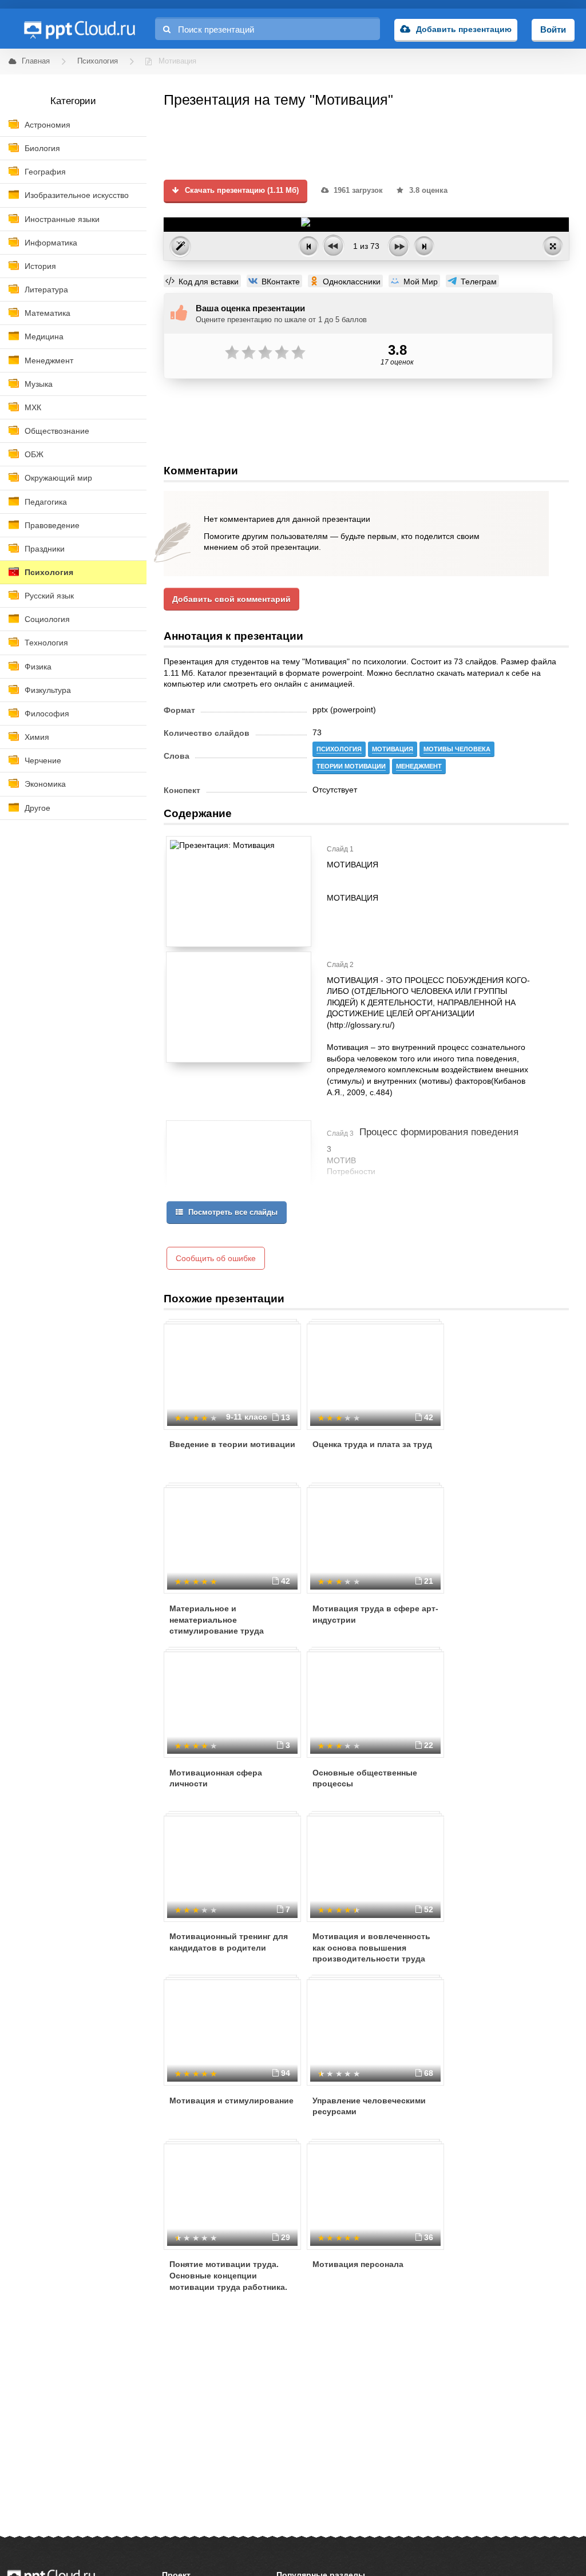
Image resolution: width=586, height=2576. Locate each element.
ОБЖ (34, 454)
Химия (37, 737)
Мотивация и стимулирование (231, 2101)
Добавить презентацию (464, 29)
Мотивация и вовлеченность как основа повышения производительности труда (371, 1947)
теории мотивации (351, 766)
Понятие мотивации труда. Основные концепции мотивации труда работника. (228, 2275)
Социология (47, 619)
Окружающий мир (58, 478)
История (40, 266)
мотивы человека (457, 749)
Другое (37, 808)
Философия (47, 714)
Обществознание (57, 431)
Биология (42, 148)
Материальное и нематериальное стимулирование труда (217, 1620)
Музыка (39, 384)
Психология (49, 572)
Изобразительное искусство (77, 195)
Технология (46, 643)
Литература (46, 290)
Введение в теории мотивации (232, 1444)
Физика (38, 667)
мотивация (393, 749)
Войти (553, 29)
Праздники (45, 549)
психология (339, 749)
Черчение (43, 760)
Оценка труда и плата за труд (372, 1444)
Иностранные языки (62, 219)
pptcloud (79, 29)
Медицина (44, 336)
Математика (47, 313)
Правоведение (52, 525)
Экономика (45, 784)
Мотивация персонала (358, 2264)
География (45, 172)
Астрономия (47, 125)
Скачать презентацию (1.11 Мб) (241, 191)
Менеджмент (49, 360)
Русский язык (49, 596)
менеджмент (419, 766)
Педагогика (46, 502)
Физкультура (48, 690)
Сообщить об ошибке (216, 1258)
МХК (33, 407)
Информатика (51, 243)
